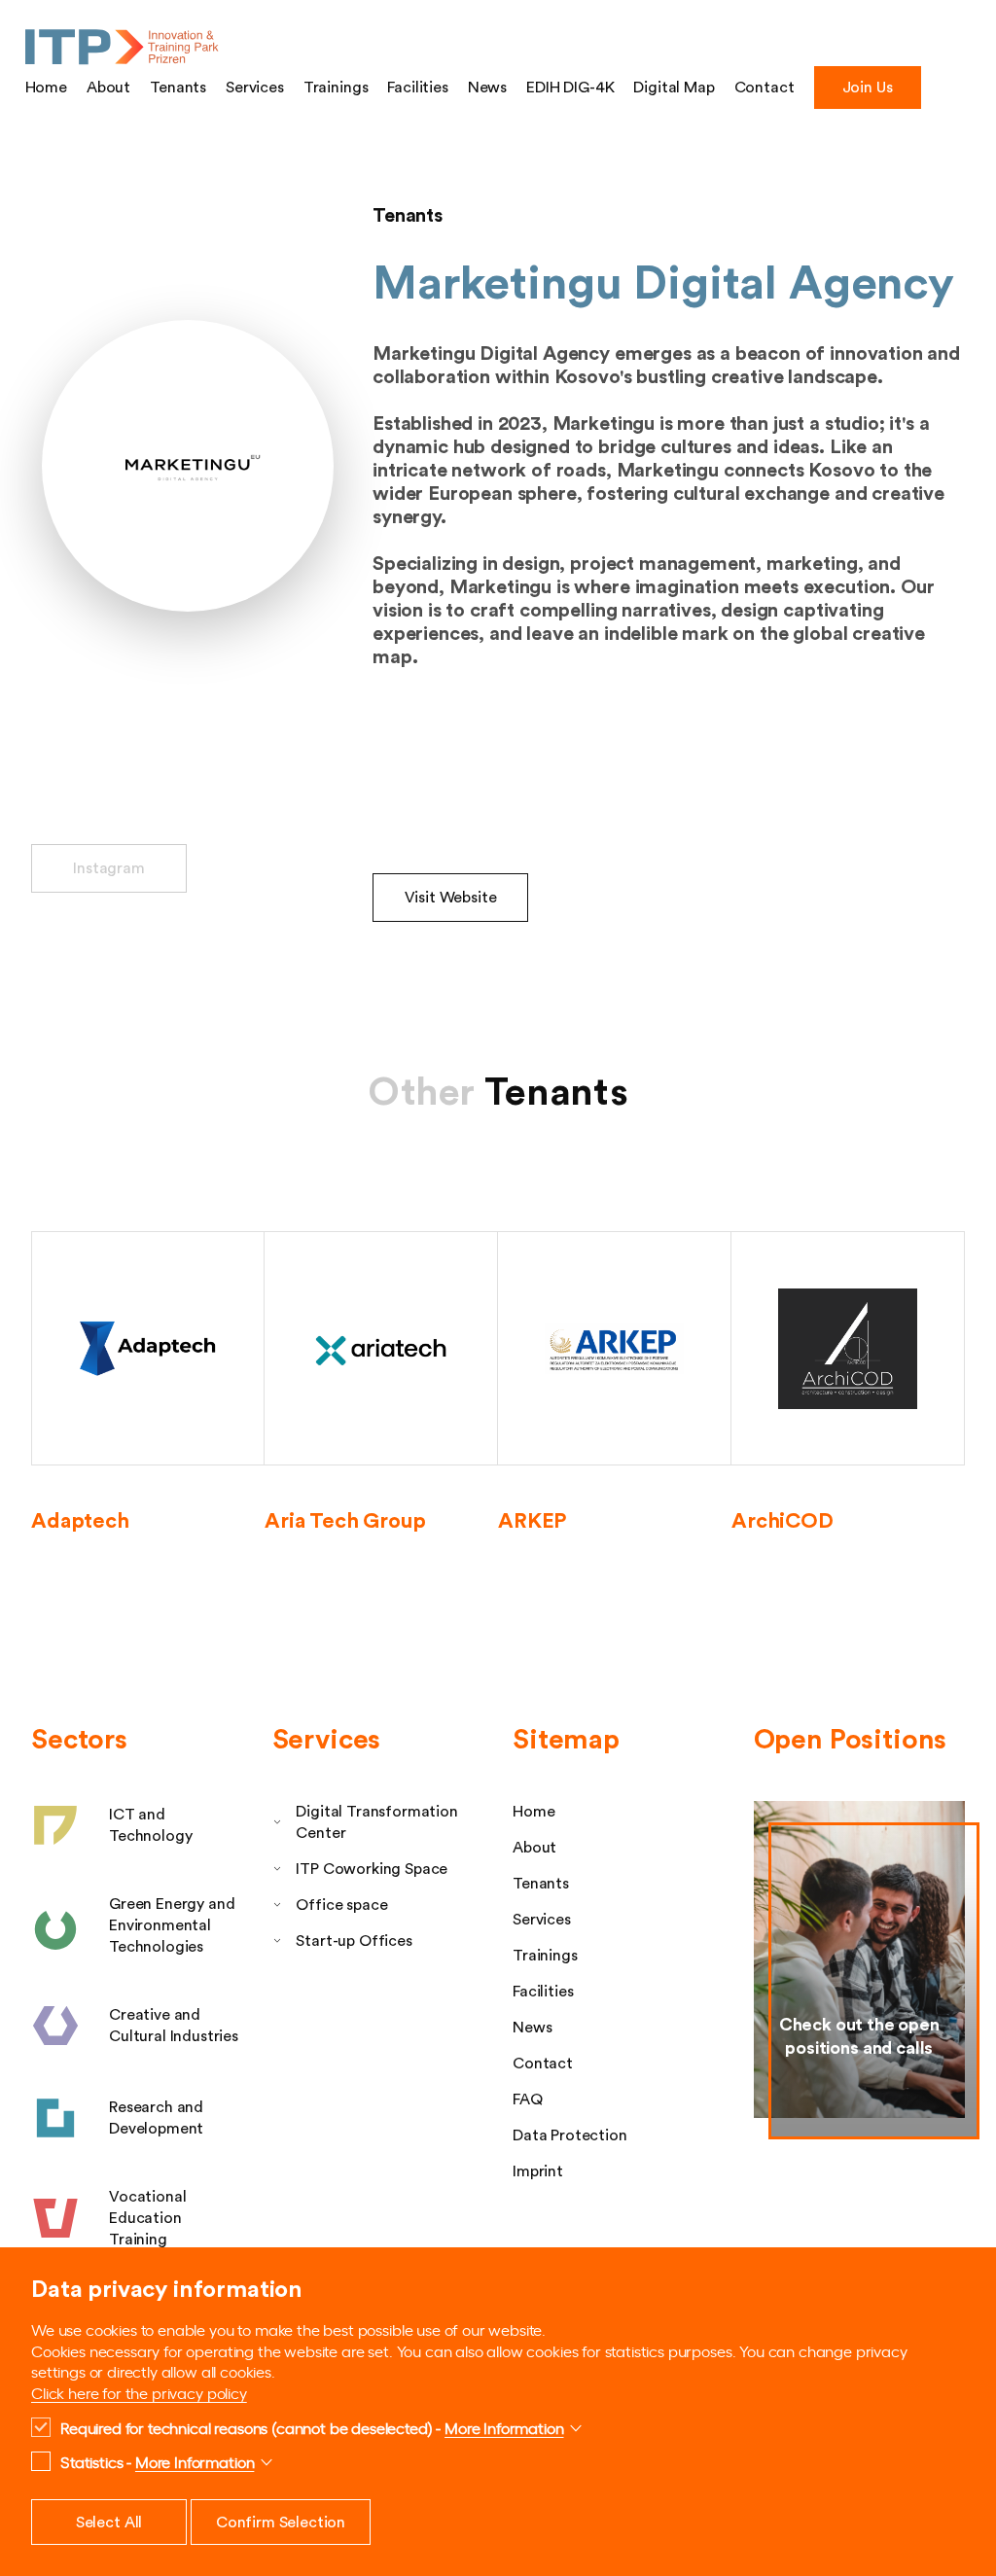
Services (255, 88)
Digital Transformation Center (376, 1822)
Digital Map (674, 88)
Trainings (336, 88)
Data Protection (570, 2135)
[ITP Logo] (123, 48)
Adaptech (80, 1521)
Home (46, 88)
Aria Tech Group (345, 1521)
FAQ (528, 2100)
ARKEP (532, 1521)
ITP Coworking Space (372, 1869)
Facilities (417, 88)
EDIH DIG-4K (570, 88)
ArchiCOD (783, 1521)
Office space (341, 1905)
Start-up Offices (354, 1941)
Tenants (178, 88)
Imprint (538, 2171)
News (487, 88)
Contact (765, 88)
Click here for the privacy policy (139, 2392)
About (108, 88)
